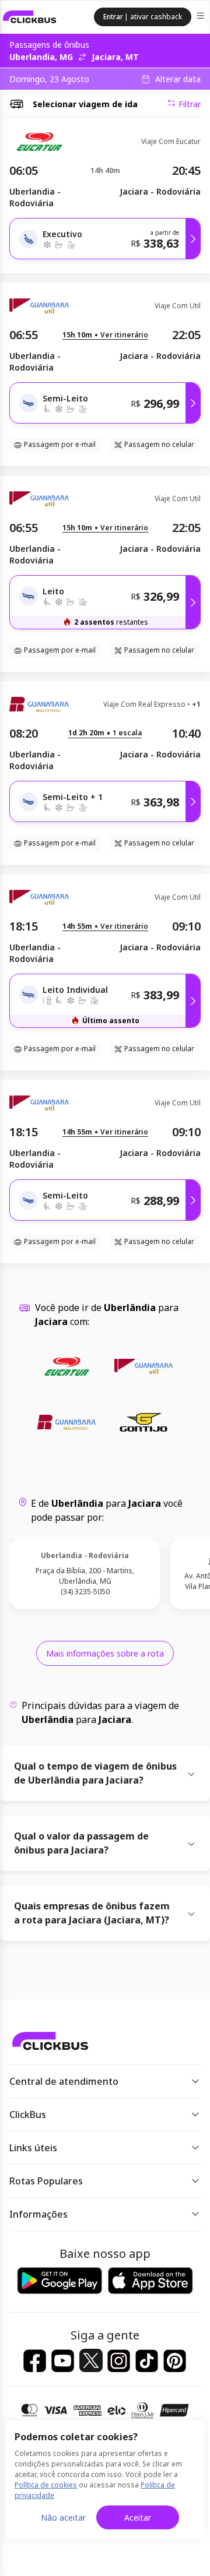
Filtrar (190, 104)
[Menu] (202, 17)
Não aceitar (63, 2517)
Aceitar (138, 2517)
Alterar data (178, 79)
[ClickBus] (30, 17)
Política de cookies (46, 2485)
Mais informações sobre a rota (105, 1653)
